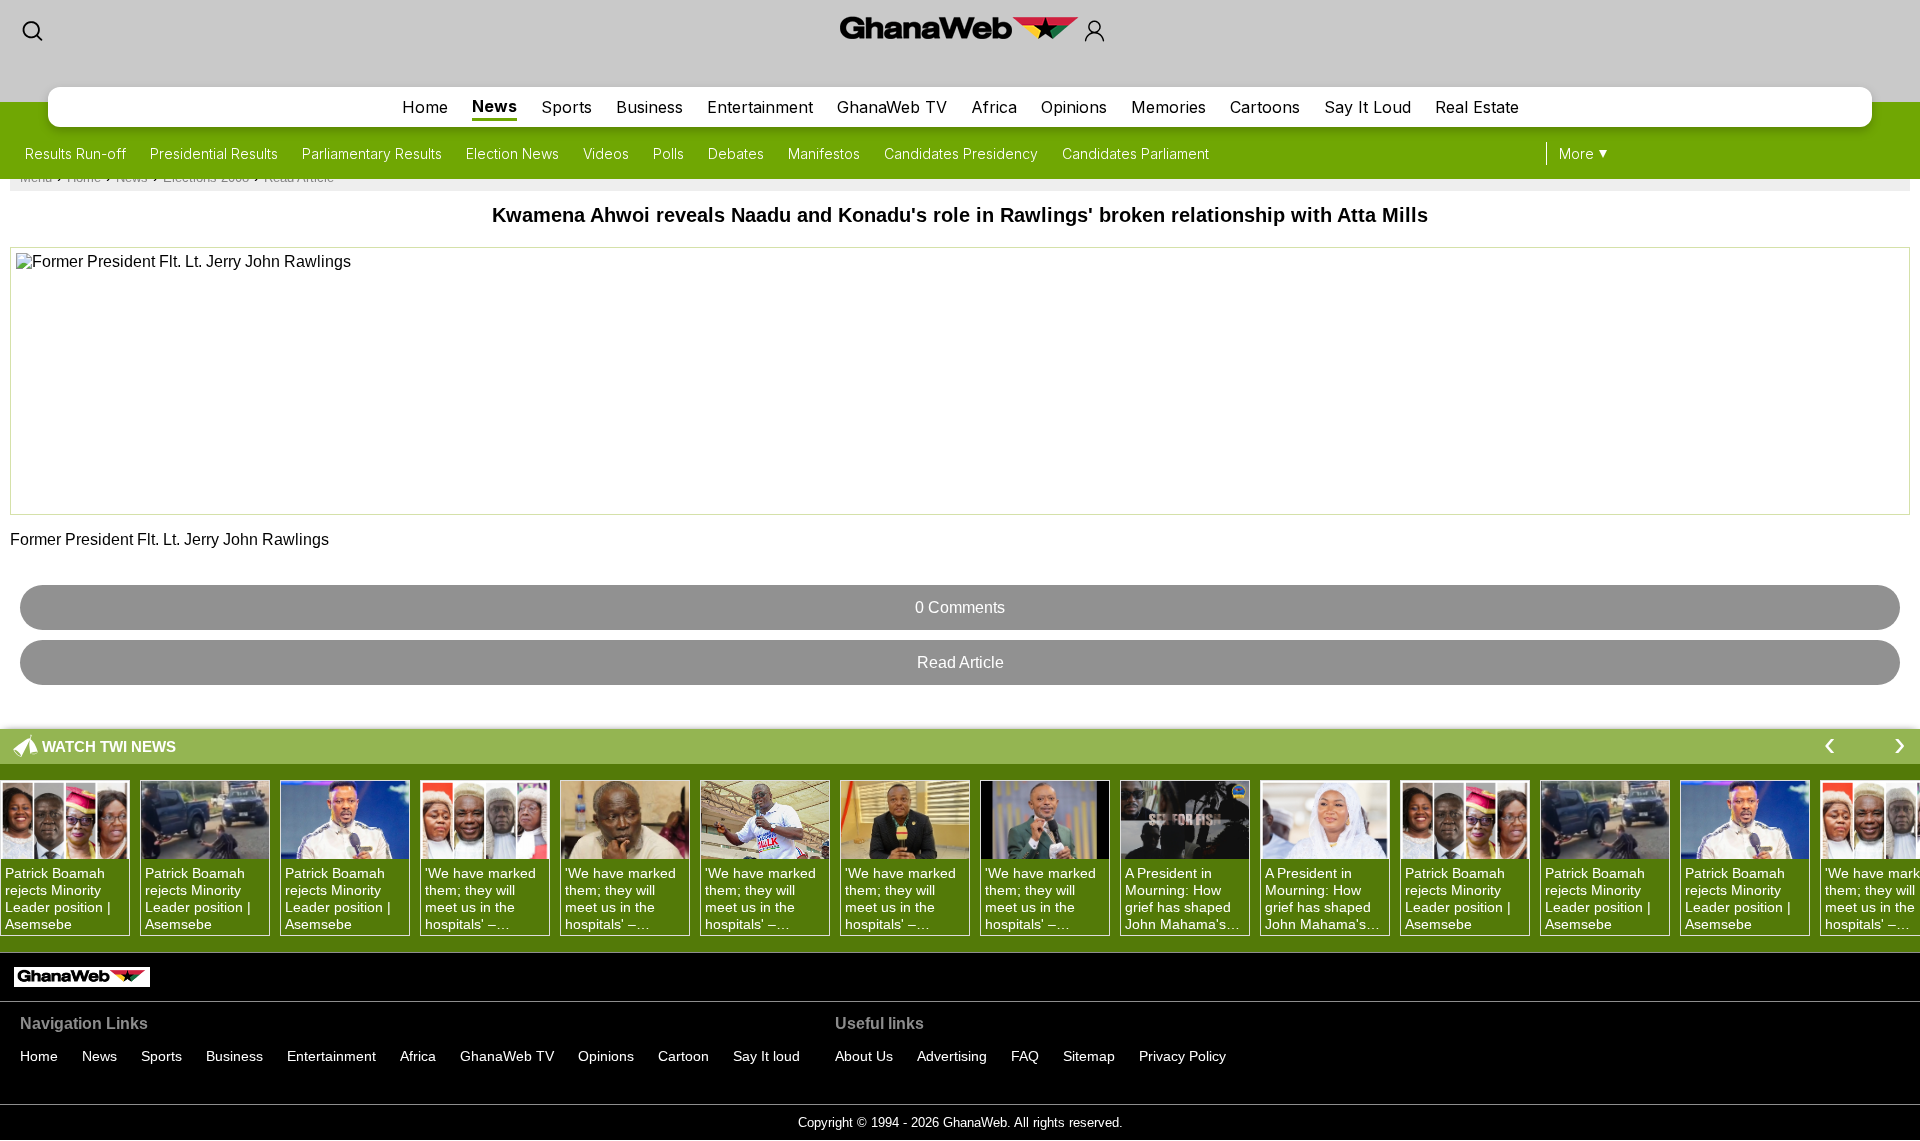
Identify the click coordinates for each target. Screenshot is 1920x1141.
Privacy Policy (1182, 1056)
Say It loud (766, 1056)
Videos (606, 153)
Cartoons (1265, 107)
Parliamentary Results (372, 153)
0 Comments (960, 607)
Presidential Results (214, 153)
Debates (736, 153)
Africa (994, 107)
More (1576, 153)
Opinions (1074, 107)
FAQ (1025, 1056)
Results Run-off (75, 153)
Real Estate (1477, 107)
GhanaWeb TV (892, 107)
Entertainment (760, 107)
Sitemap (1089, 1056)
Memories (1168, 107)
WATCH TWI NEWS (109, 746)
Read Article (960, 662)
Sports (566, 107)
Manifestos (824, 153)
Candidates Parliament (1135, 153)
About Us (864, 1056)
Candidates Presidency (961, 153)
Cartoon (683, 1056)
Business (649, 107)
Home (425, 107)
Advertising (952, 1056)
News (494, 106)
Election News (512, 153)
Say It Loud (1367, 107)
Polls (668, 153)
